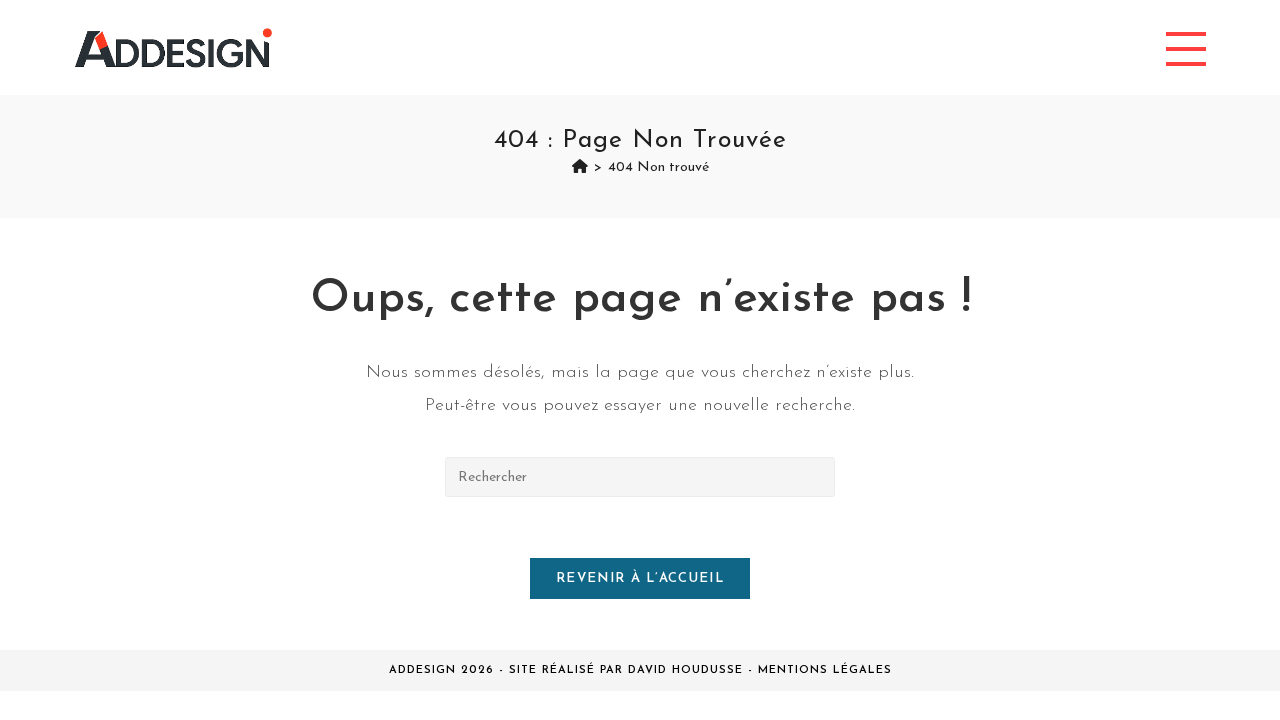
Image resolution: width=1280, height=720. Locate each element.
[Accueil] (580, 167)
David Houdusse (685, 670)
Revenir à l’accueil (640, 578)
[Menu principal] (1186, 47)
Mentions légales (825, 670)
